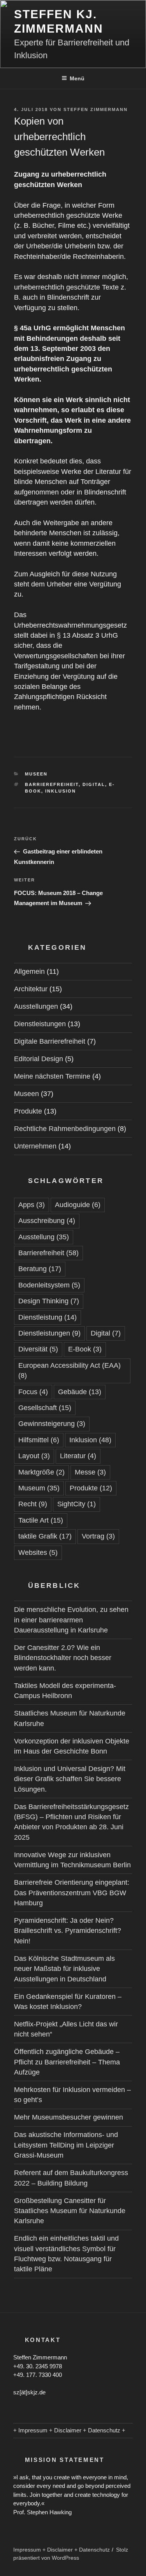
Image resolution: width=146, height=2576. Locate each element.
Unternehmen (35, 1146)
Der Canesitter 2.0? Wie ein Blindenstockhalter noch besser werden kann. (63, 1658)
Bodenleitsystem (49, 1285)
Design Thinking (49, 1301)
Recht (33, 1504)
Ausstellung (44, 1237)
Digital (94, 784)
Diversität (38, 1349)
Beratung (40, 1269)
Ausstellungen (36, 1006)
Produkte (28, 1111)
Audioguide (78, 1205)
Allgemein (29, 971)
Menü (77, 78)
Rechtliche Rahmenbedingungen (65, 1129)
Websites (38, 1553)
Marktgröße (41, 1472)
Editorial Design (39, 1059)
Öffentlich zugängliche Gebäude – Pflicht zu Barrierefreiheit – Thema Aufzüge (67, 2062)
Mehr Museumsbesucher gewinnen (69, 2117)
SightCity (77, 1504)
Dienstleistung (47, 1317)
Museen (36, 774)
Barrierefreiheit (52, 784)
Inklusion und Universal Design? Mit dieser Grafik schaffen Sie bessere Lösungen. (70, 1779)
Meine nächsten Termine (52, 1076)
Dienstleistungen (40, 1024)
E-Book (85, 1349)
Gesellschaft (45, 1408)
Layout (34, 1456)
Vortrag (98, 1536)
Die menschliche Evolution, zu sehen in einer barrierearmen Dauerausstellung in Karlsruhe (71, 1620)
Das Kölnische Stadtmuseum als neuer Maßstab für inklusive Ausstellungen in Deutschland (64, 1969)
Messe (90, 1472)
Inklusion (61, 791)
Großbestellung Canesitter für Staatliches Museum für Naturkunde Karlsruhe (70, 2211)
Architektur (31, 989)
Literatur (78, 1456)
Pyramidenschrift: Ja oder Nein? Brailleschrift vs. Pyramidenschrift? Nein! (68, 1931)
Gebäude (80, 1392)
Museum (39, 1488)
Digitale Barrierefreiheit (50, 1041)
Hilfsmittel (39, 1440)
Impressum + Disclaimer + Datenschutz (62, 2550)
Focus (33, 1392)
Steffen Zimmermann (96, 109)
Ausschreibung (47, 1221)
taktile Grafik (45, 1536)
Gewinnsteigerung (52, 1424)
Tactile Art (41, 1520)
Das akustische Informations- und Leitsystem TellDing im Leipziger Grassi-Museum (66, 2145)
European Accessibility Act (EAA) (69, 1370)
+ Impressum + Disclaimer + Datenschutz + (69, 2430)
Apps (32, 1205)
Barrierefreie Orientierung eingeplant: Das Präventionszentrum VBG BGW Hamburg (72, 1893)
